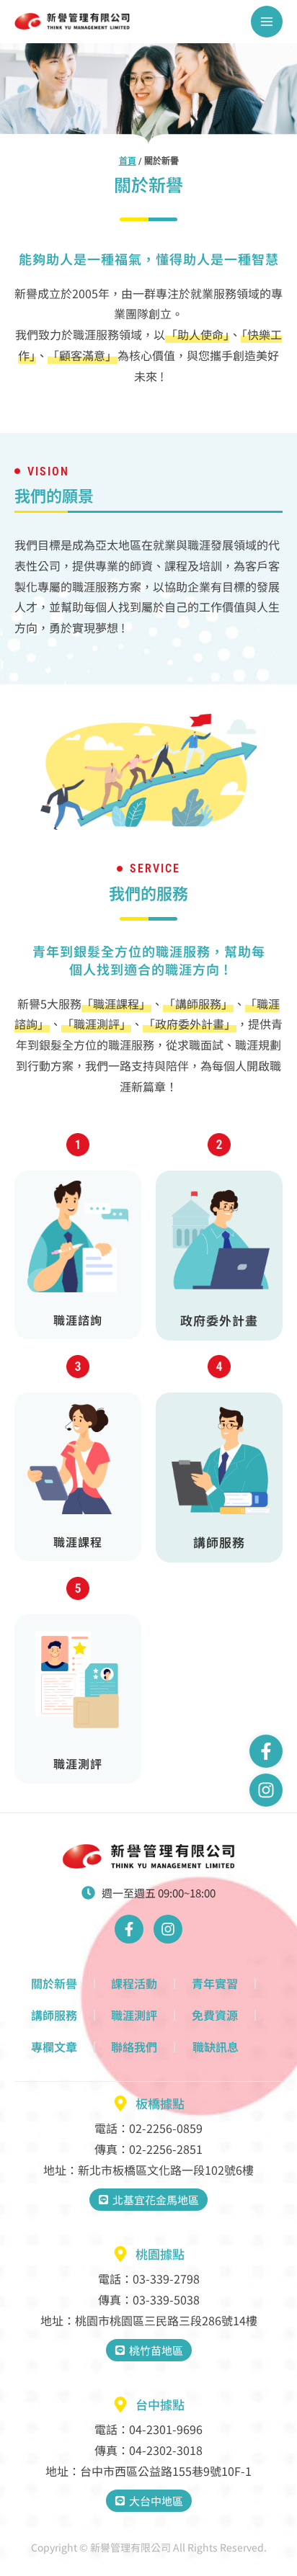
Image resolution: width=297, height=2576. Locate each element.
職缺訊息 (216, 2047)
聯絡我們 (134, 2047)
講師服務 (54, 2015)
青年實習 (215, 1983)
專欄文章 (54, 2047)
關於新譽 (54, 1983)
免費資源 (215, 2015)
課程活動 (134, 1983)
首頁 (128, 161)
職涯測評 (134, 2015)
